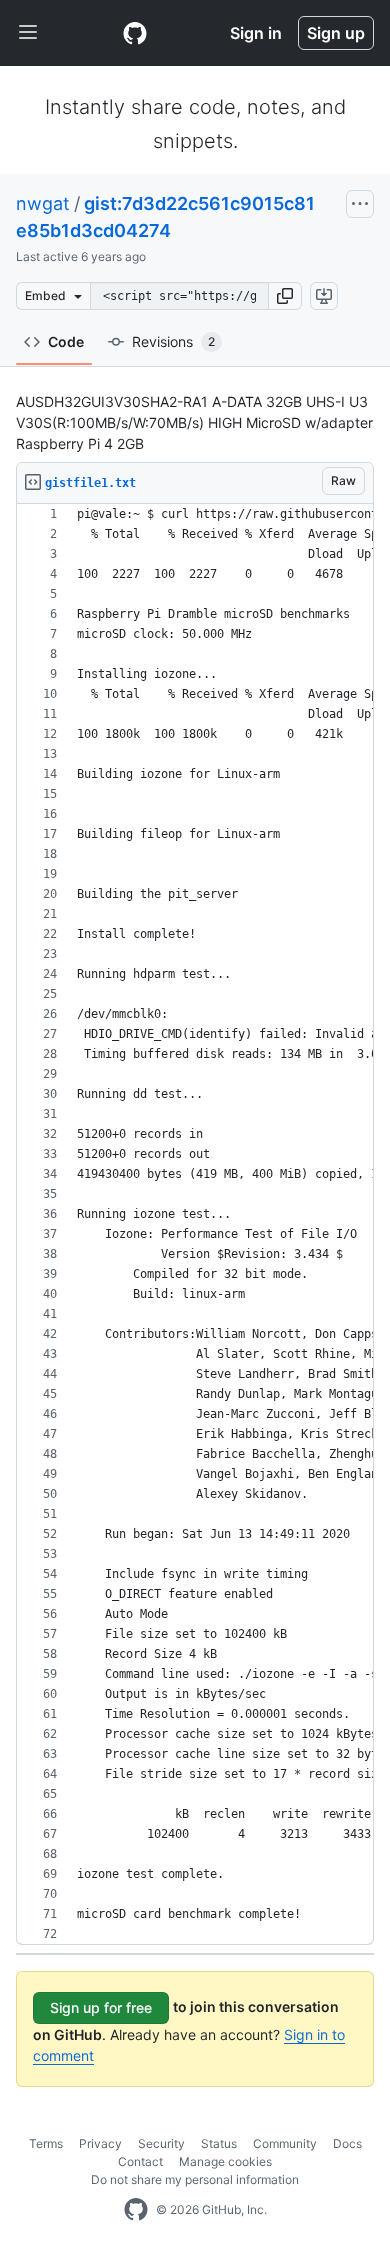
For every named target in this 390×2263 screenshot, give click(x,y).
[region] (195, 1224)
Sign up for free (101, 2007)
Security (161, 2143)
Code (66, 341)
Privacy (100, 2143)
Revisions (173, 341)
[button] (285, 296)
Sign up (336, 33)
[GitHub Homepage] (136, 2210)
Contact (140, 2161)
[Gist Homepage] (135, 33)
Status (219, 2143)
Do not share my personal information (195, 2179)
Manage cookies (225, 2161)
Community (285, 2143)
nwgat (43, 203)
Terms (46, 2143)
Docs (347, 2143)
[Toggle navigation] (28, 33)
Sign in (256, 33)
